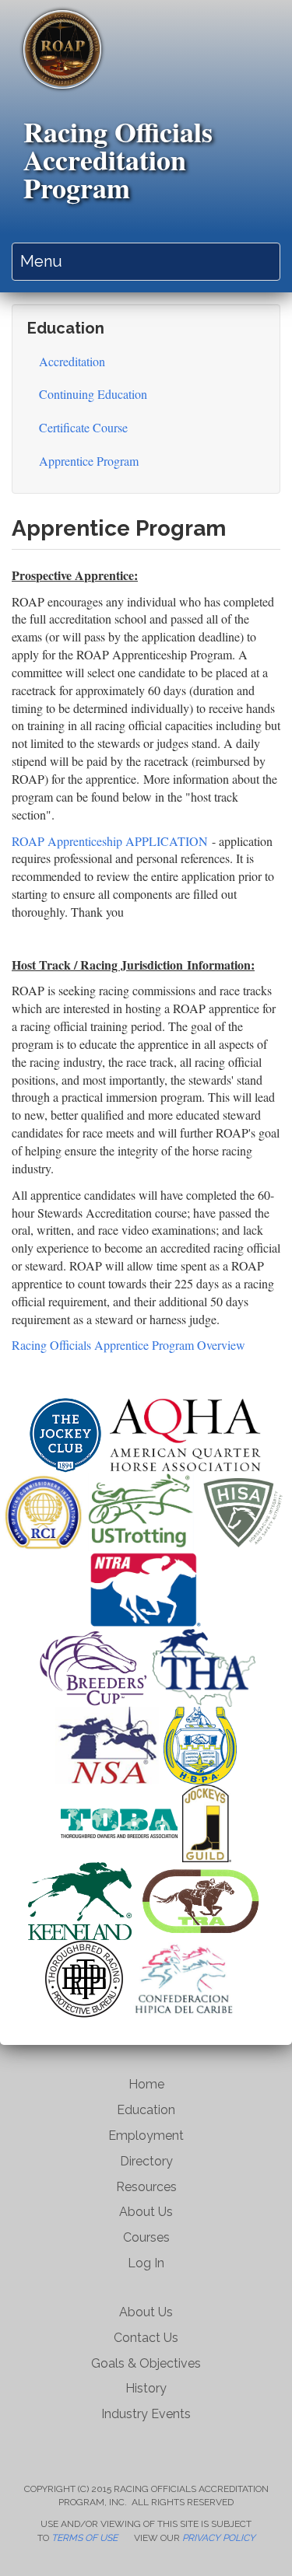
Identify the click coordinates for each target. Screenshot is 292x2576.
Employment (146, 2136)
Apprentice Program (89, 461)
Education (146, 2110)
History (146, 2388)
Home (146, 2084)
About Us (146, 2212)
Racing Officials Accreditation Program (118, 159)
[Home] (62, 49)
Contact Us (146, 2338)
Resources (146, 2187)
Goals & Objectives (146, 2363)
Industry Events (146, 2414)
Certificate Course (83, 427)
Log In (146, 2263)
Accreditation (72, 361)
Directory (146, 2161)
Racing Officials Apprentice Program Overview (130, 1345)
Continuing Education (93, 394)
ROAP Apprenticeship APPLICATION (110, 841)
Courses (146, 2237)
